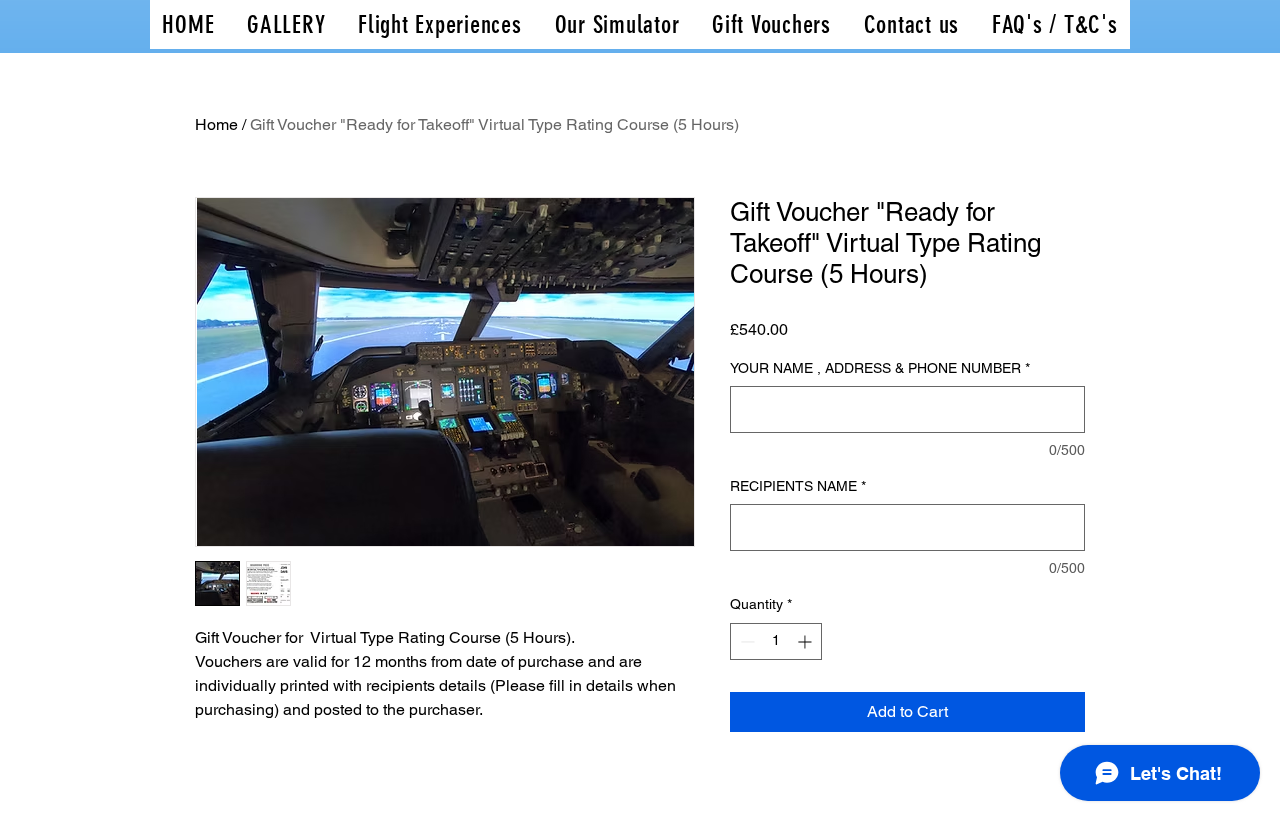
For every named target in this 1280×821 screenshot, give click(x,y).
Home (216, 124)
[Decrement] (745, 641)
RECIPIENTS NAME (798, 486)
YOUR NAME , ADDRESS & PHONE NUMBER (880, 368)
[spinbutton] (776, 641)
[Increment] (806, 641)
